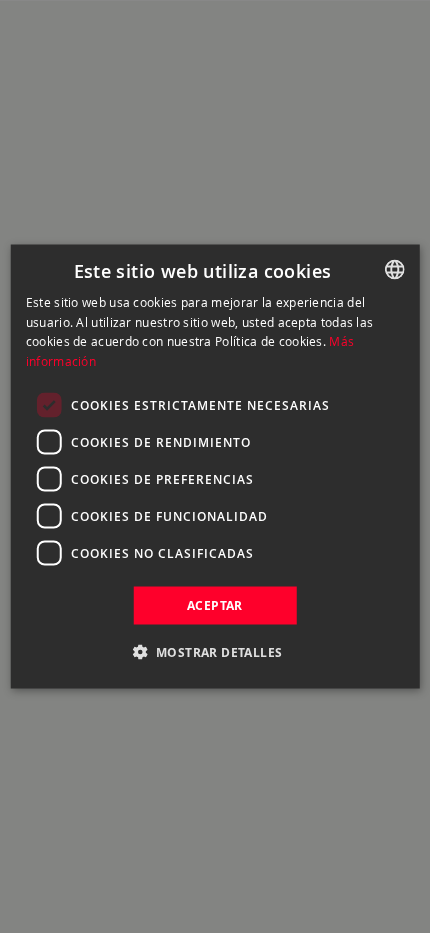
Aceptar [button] (215, 605)
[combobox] (394, 269)
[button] (215, 652)
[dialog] (215, 466)
